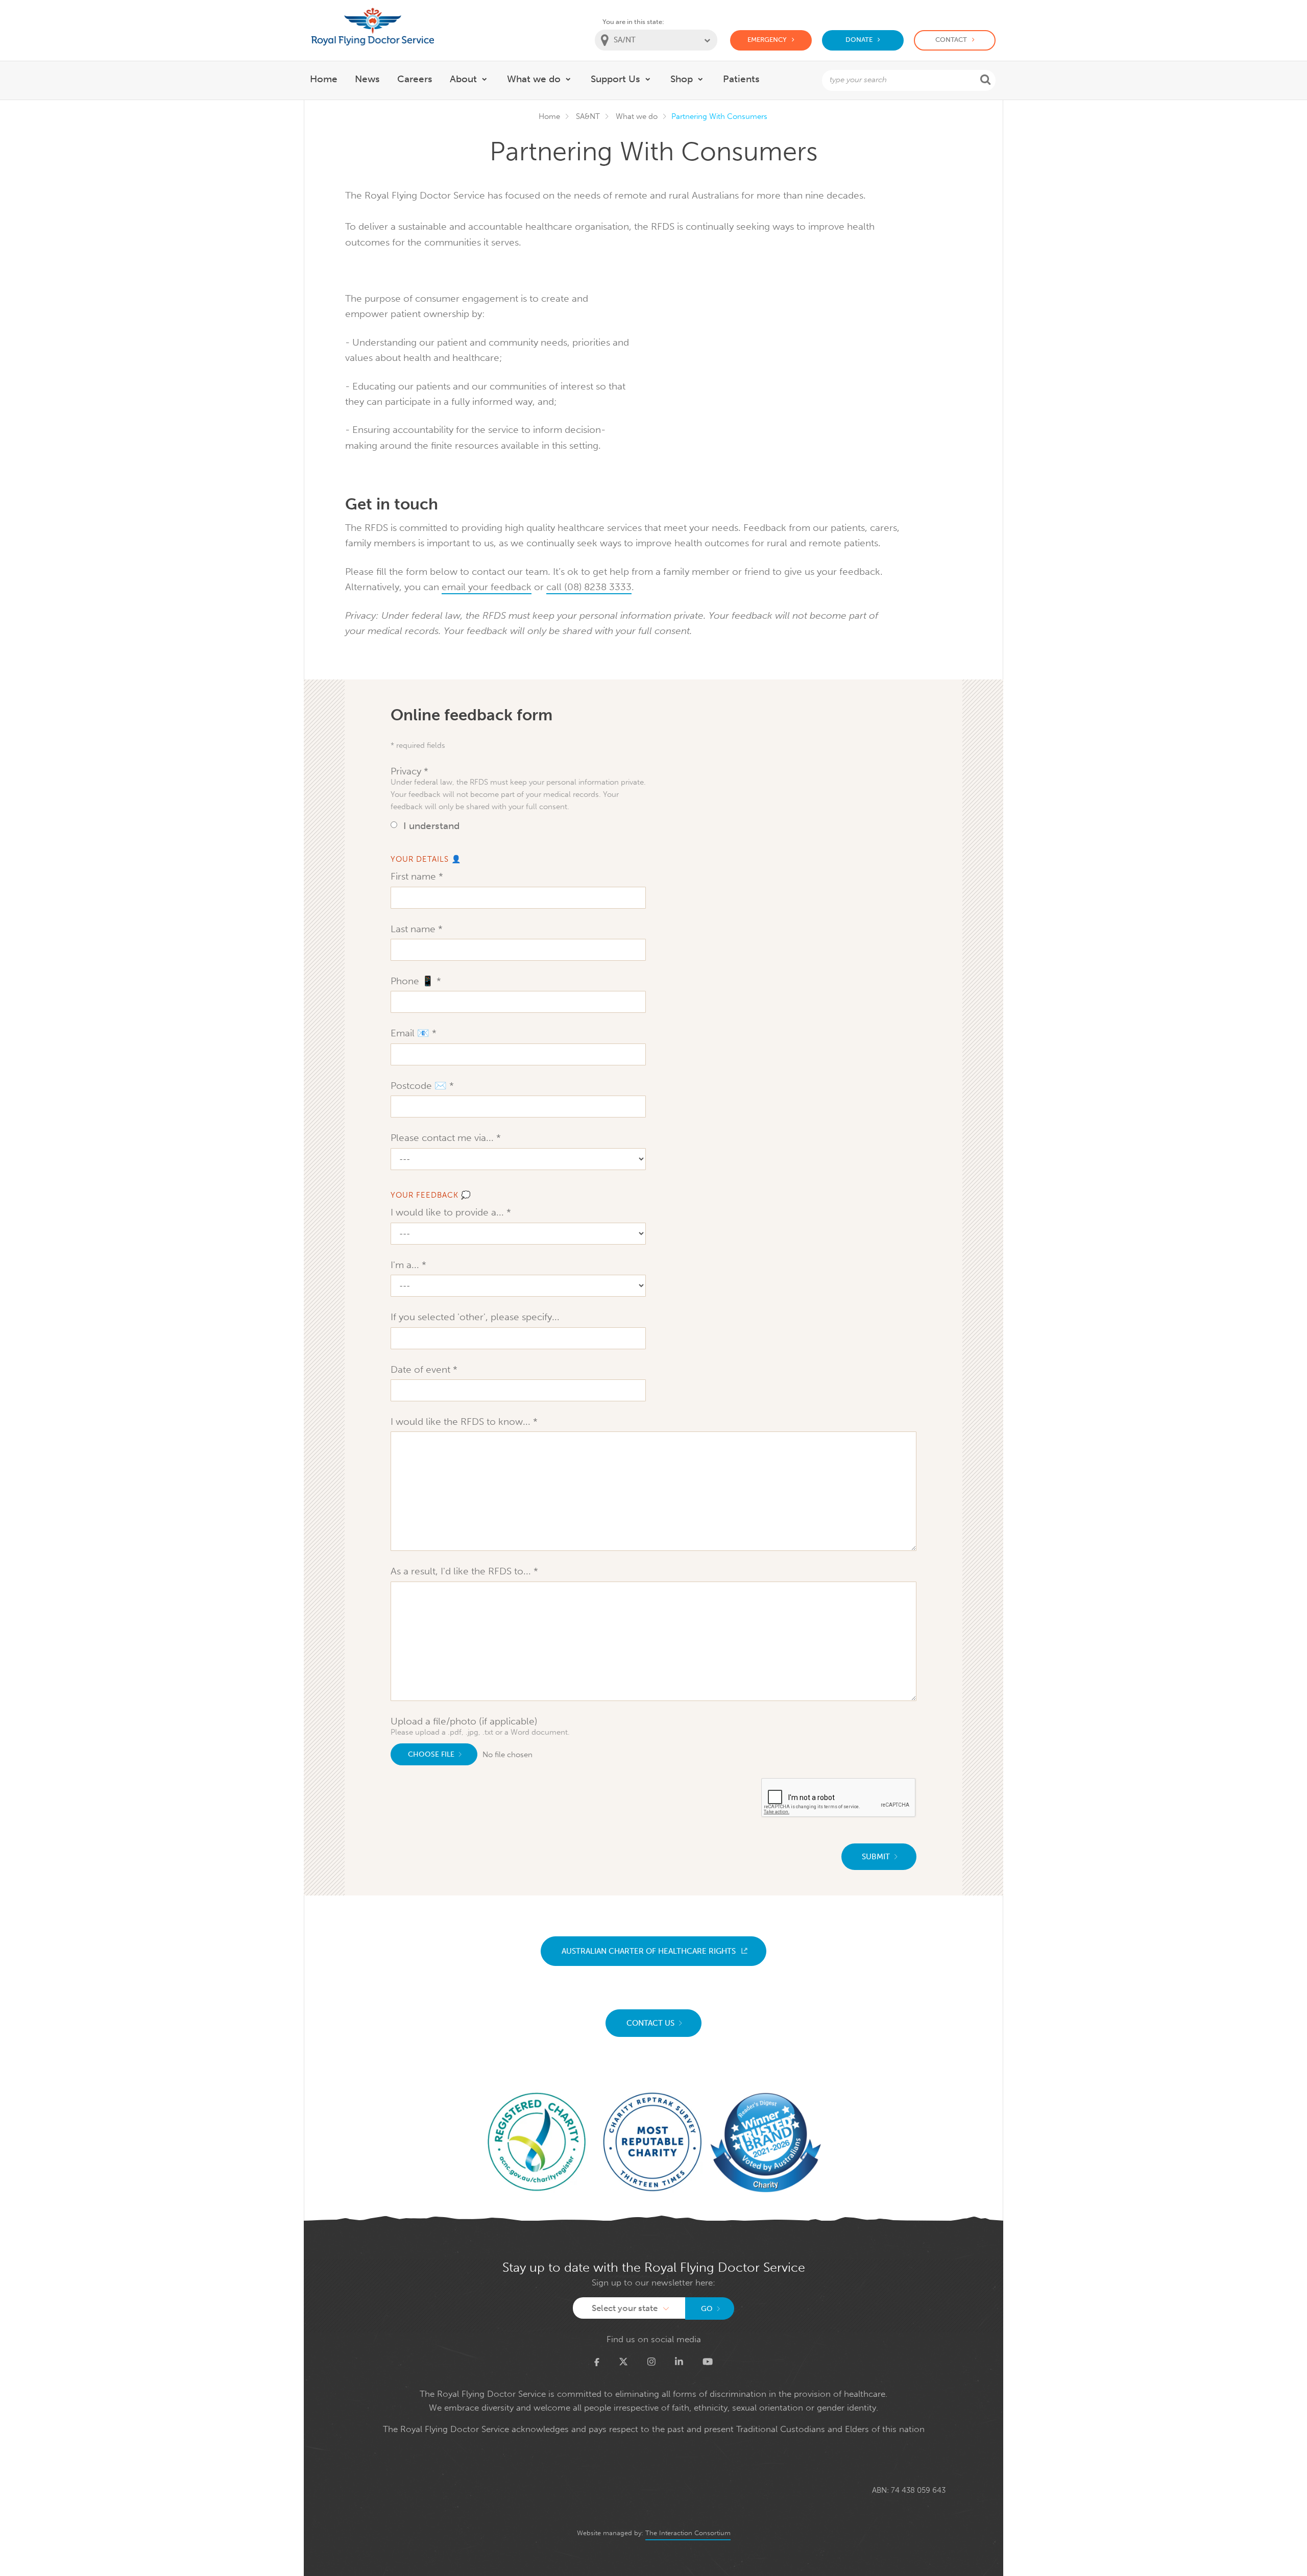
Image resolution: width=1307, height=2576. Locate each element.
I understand (431, 826)
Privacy (407, 771)
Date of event (422, 1369)
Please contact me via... (443, 1138)
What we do (637, 116)
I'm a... (406, 1265)
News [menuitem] (367, 79)
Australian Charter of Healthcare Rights (649, 1951)
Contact (951, 40)
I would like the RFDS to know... (462, 1421)
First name (415, 876)
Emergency (767, 40)
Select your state (625, 2308)
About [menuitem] (463, 79)
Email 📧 (411, 1033)
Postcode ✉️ (420, 1086)
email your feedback (487, 587)
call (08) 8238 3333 (589, 587)
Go (707, 2309)
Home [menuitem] (324, 79)
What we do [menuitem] (534, 79)
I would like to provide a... (449, 1212)
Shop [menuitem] (682, 79)
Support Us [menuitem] (615, 79)
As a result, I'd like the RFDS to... (462, 1571)
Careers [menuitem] (415, 79)
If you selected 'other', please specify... (475, 1317)
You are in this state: (633, 22)
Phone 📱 (414, 981)
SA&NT (588, 116)
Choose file (431, 1754)
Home (549, 116)
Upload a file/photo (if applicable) (464, 1721)
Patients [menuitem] (741, 79)
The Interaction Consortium (688, 2533)
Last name (414, 929)
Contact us (650, 2023)
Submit (876, 1857)
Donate (859, 40)
